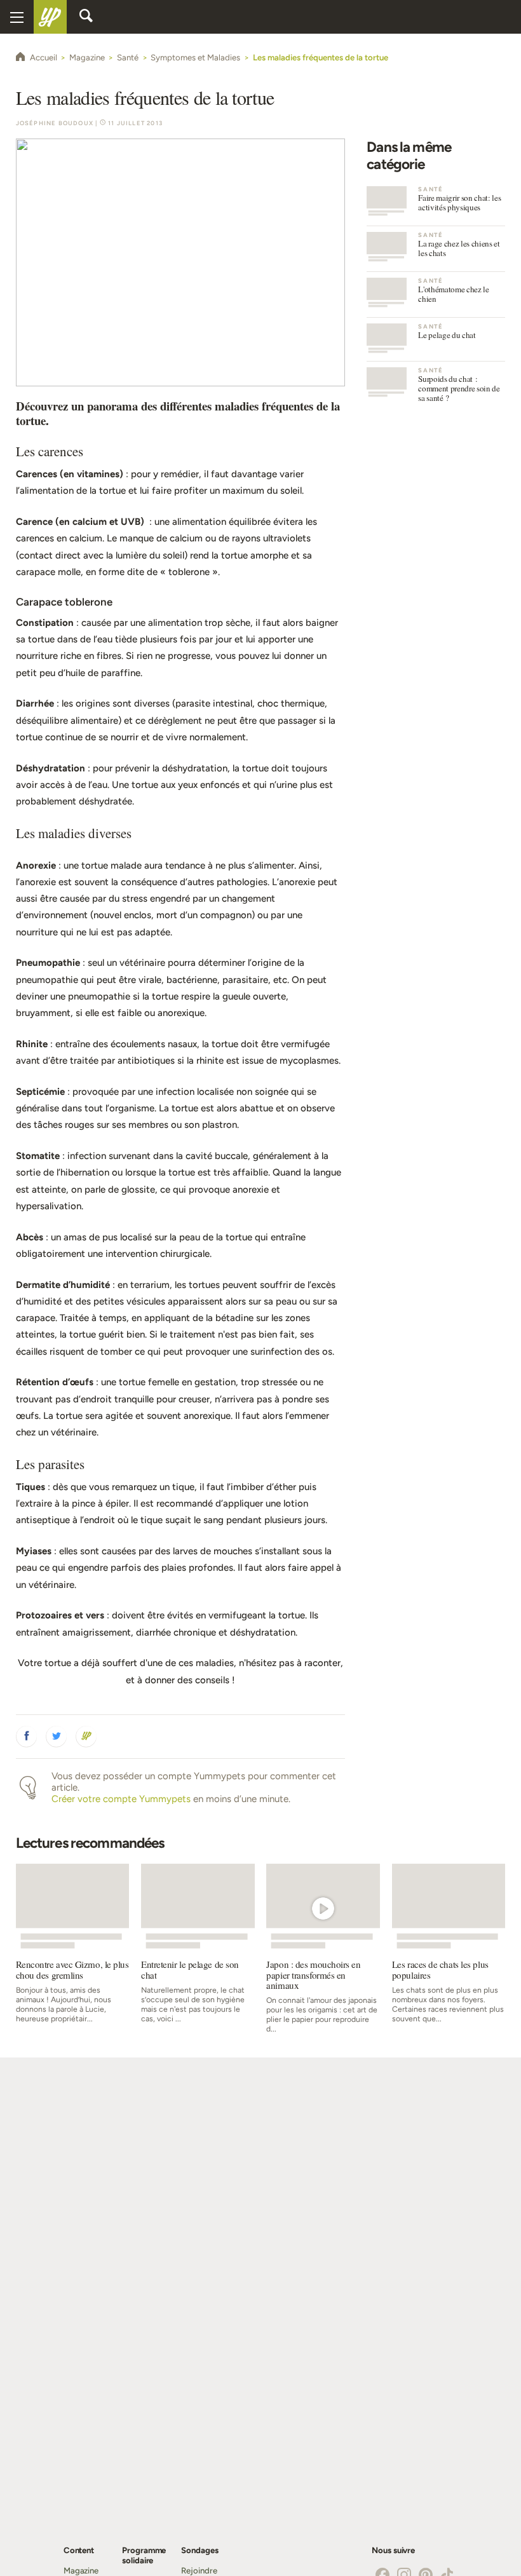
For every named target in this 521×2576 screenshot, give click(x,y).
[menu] (17, 17)
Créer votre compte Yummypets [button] (121, 1799)
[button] (27, 1737)
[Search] (86, 17)
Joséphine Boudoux (55, 123)
